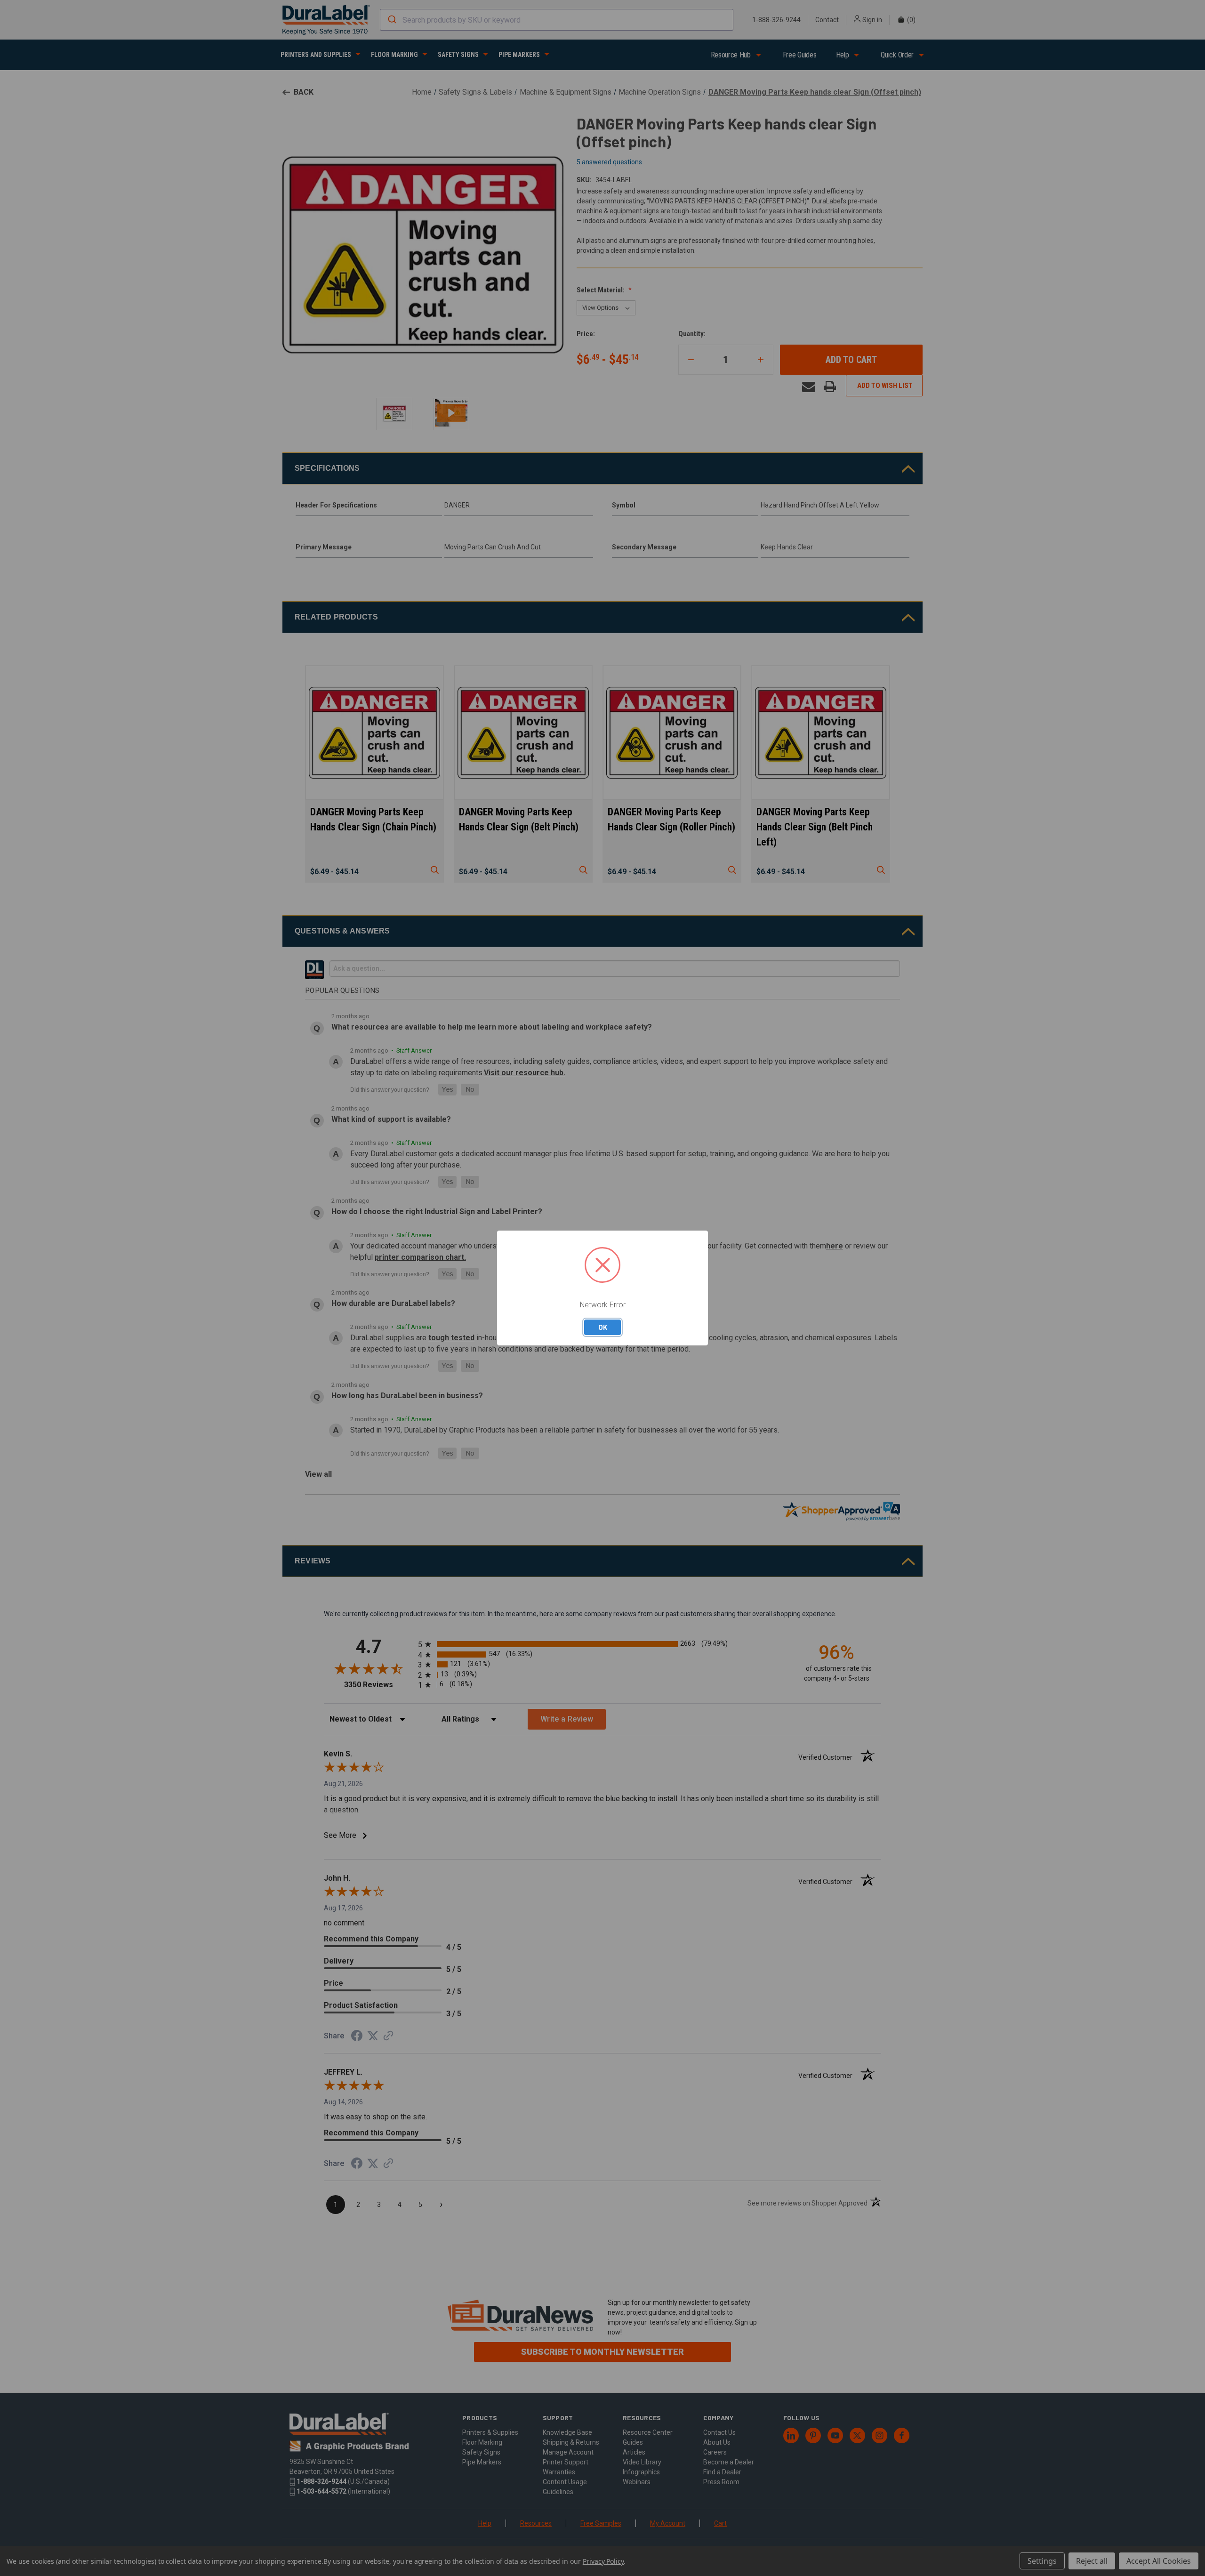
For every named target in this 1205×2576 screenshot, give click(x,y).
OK (603, 1327)
